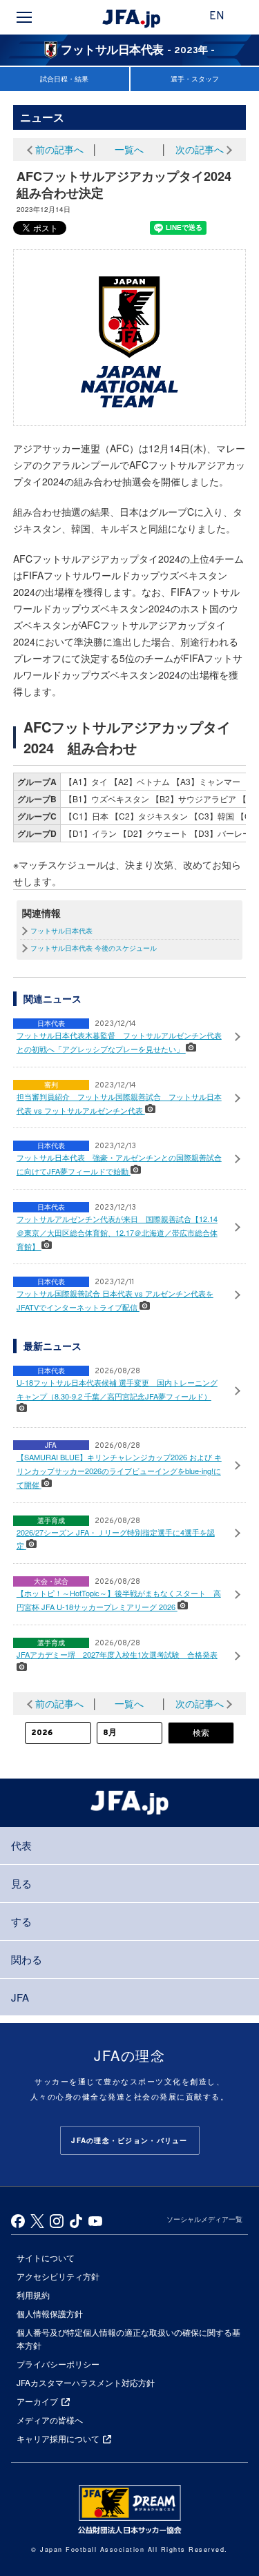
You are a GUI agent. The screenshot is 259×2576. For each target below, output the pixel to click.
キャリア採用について (58, 2438)
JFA (20, 1997)
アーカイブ (37, 2401)
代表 (21, 1845)
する (21, 1921)
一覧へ (129, 149)
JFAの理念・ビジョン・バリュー (129, 2140)
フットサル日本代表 (61, 931)
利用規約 (33, 2295)
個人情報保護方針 (50, 2313)
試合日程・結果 (64, 79)
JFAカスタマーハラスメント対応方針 (86, 2382)
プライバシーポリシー (58, 2364)
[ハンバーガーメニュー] (24, 17)
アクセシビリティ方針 (58, 2276)
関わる (27, 1959)
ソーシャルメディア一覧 (204, 2219)
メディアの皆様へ (50, 2420)
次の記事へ (200, 149)
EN (217, 17)
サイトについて (46, 2257)
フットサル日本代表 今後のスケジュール (94, 948)
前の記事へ (59, 149)
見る (21, 1883)
